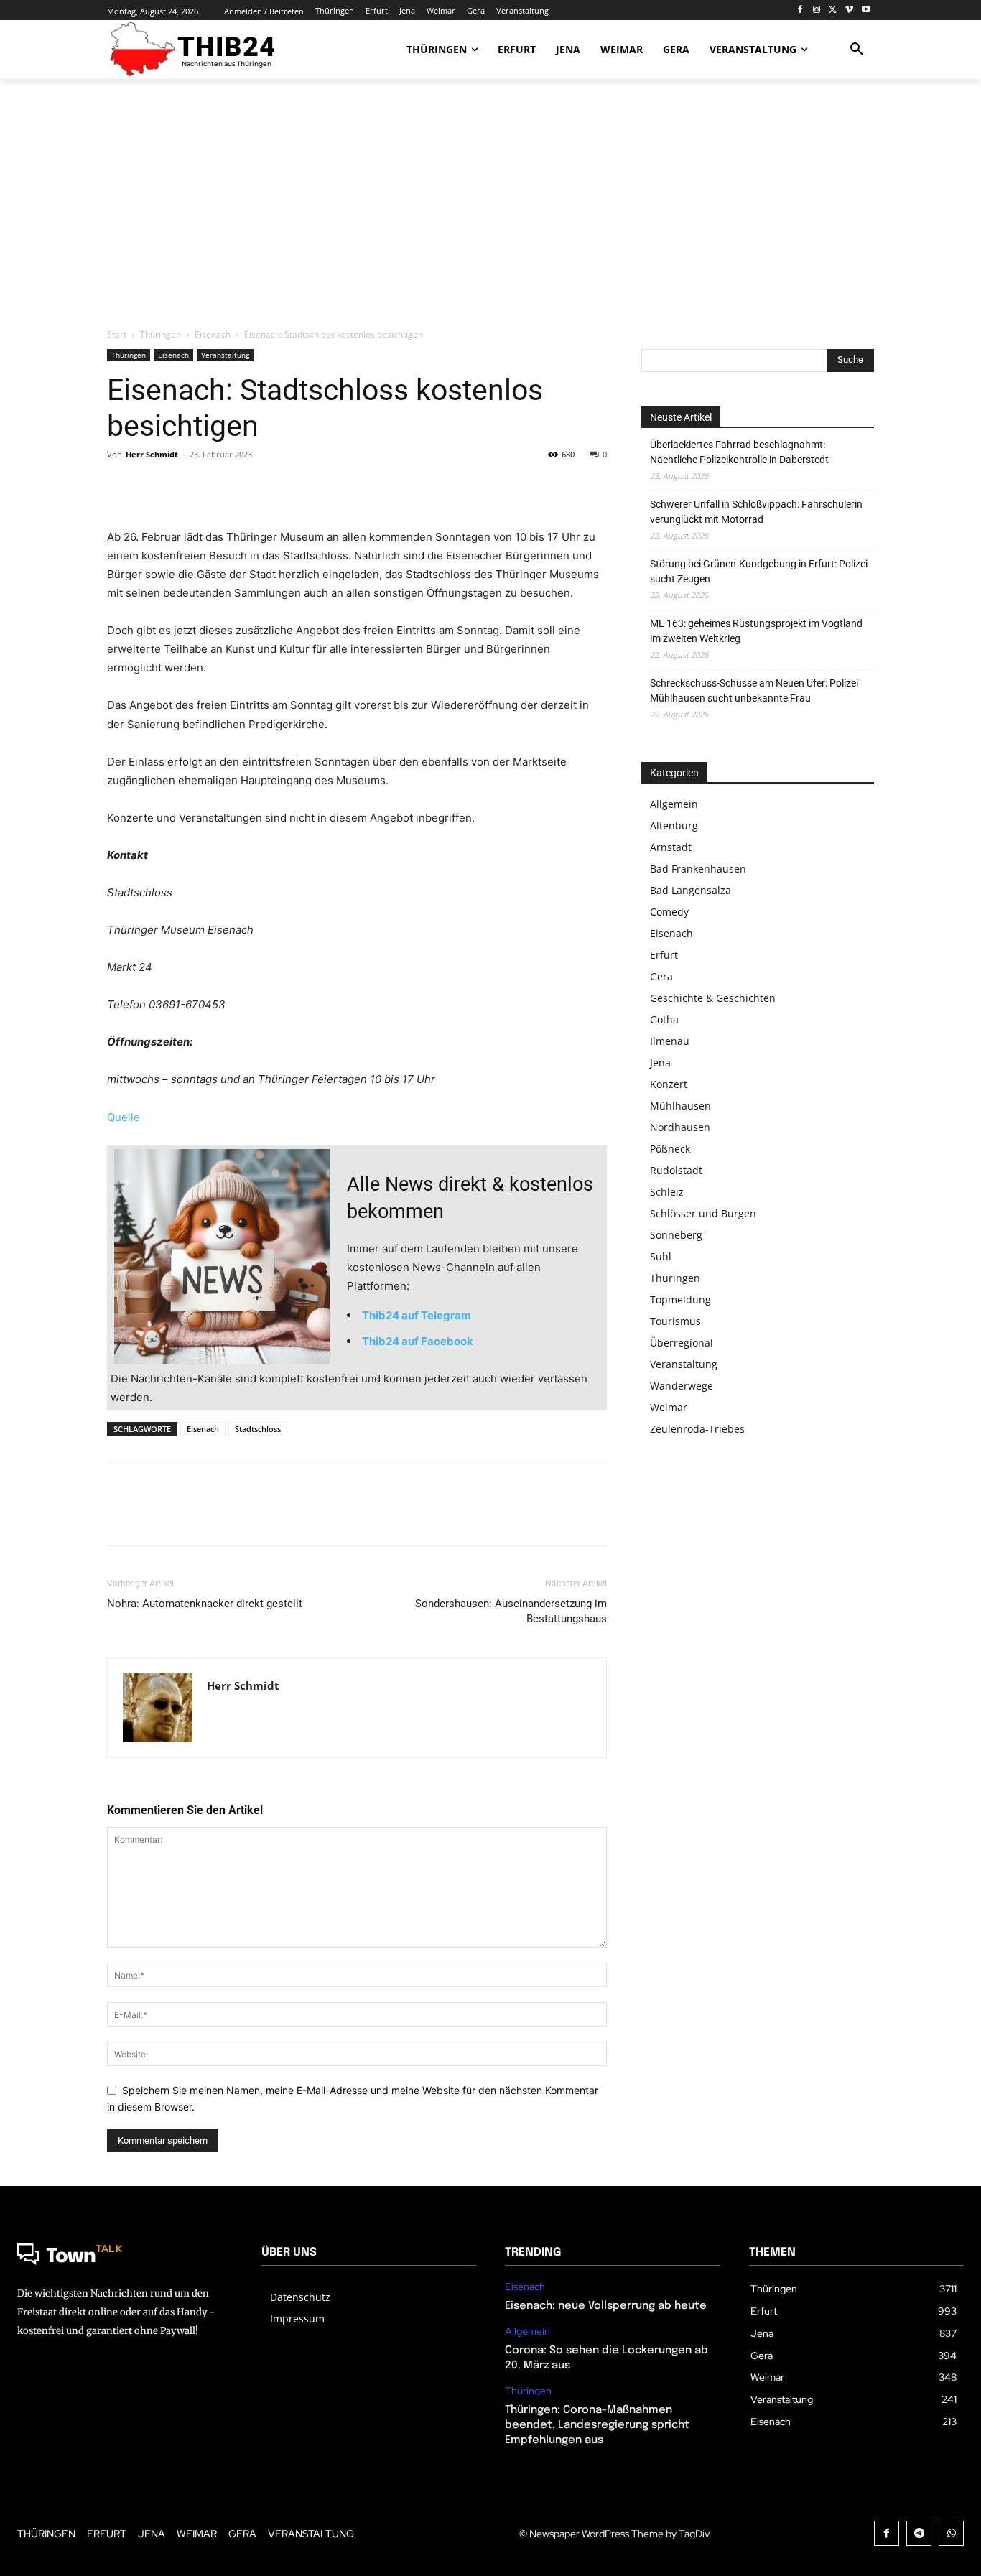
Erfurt (664, 955)
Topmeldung (680, 1299)
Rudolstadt (676, 1170)
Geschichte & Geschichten (713, 998)
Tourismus (675, 1321)
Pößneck (670, 1149)
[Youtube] (866, 10)
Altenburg (674, 826)
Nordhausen (680, 1127)
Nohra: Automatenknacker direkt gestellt (205, 1604)
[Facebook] (800, 10)
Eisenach (213, 334)
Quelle (124, 1117)
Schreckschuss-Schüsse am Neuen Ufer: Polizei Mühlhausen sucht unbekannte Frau (754, 691)
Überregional (682, 1343)
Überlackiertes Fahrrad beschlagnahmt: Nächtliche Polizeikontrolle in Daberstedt (739, 452)
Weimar (669, 1407)
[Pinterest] (187, 487)
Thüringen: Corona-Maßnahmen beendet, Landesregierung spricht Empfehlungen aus (597, 2425)
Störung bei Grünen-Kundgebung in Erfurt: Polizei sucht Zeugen (759, 571)
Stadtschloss (258, 1429)
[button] (857, 50)
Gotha (664, 1019)
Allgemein (674, 804)
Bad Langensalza (691, 890)
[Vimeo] (849, 10)
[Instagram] (817, 10)
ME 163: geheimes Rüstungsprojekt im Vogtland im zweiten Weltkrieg (756, 631)
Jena (660, 1063)
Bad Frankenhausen (698, 869)
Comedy (669, 912)
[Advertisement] (490, 205)
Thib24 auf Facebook (418, 1341)
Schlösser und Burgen (703, 1213)
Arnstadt (671, 847)
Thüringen (161, 334)
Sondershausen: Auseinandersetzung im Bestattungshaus (511, 1611)
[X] (833, 10)
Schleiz (667, 1192)
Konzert (669, 1084)
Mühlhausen (680, 1106)
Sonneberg (676, 1235)
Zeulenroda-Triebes (697, 1429)
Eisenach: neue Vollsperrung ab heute (606, 2306)
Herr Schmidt (152, 454)
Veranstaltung (225, 355)
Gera (661, 976)
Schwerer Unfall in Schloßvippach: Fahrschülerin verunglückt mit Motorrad (756, 512)
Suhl (661, 1256)
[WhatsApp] (220, 487)
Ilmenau (670, 1041)
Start (117, 334)
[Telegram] (919, 2533)
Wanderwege (682, 1386)
